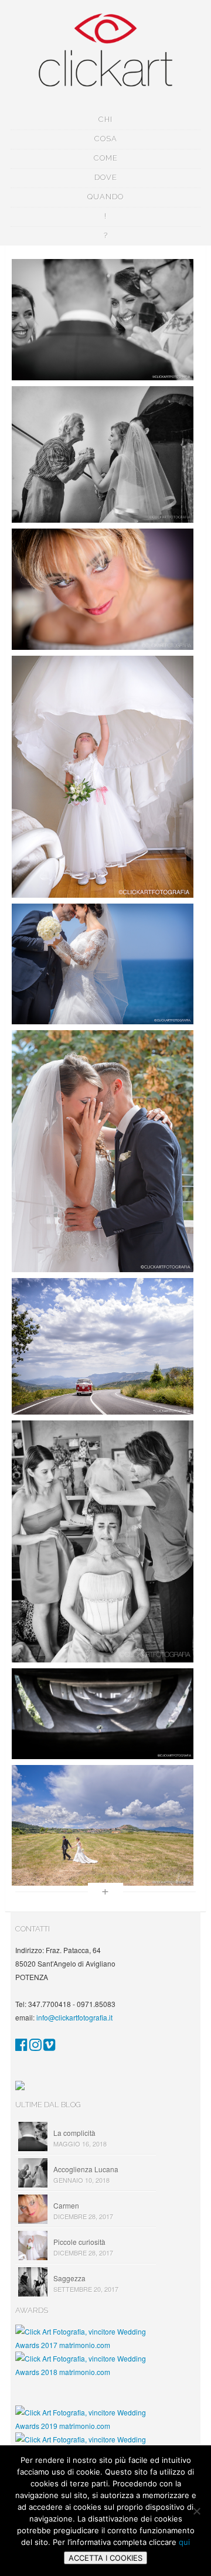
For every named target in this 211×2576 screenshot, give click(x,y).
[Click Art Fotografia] (21, 2047)
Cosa (106, 139)
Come (106, 158)
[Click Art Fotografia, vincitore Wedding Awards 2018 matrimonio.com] (86, 2372)
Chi (105, 119)
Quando (105, 197)
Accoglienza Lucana (86, 2169)
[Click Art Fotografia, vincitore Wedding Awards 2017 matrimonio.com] (86, 2345)
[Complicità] (103, 320)
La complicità (74, 2133)
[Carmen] (103, 589)
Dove (106, 177)
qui (184, 2542)
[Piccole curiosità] (103, 777)
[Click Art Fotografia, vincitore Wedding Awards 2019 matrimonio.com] (86, 2426)
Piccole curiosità (79, 2242)
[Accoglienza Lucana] (103, 454)
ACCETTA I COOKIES (105, 2558)
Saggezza (69, 2278)
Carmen (66, 2205)
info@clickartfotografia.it (74, 2017)
